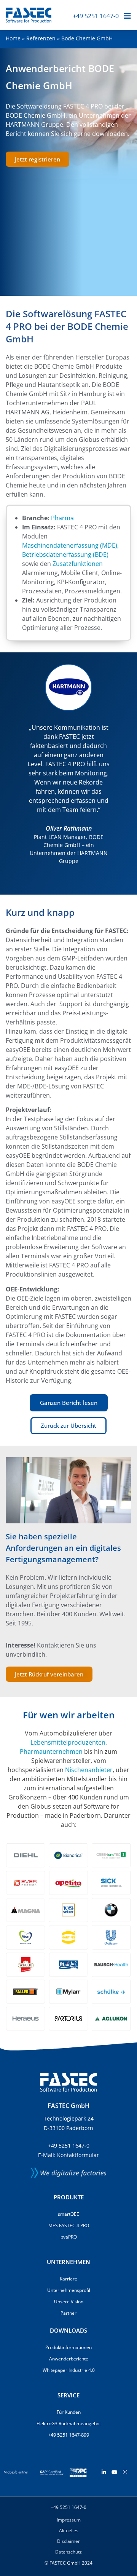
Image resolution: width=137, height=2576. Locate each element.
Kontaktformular (78, 2155)
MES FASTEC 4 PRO (69, 2225)
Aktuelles (69, 2530)
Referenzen (41, 38)
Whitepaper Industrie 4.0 (69, 2370)
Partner (68, 2313)
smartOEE (68, 2214)
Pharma (62, 518)
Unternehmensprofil (69, 2290)
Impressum (69, 2520)
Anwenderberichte (69, 2359)
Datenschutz (68, 2552)
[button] (13, 773)
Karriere (68, 2279)
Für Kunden (69, 2412)
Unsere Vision (69, 2302)
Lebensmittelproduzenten (68, 1742)
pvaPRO (69, 2237)
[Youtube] (114, 2472)
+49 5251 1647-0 (96, 16)
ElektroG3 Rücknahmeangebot (69, 2423)
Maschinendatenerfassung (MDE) (70, 545)
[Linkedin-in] (104, 2472)
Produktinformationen (68, 2347)
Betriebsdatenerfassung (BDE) (65, 555)
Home (13, 38)
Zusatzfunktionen (78, 564)
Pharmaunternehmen (51, 1751)
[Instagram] (125, 2472)
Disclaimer (68, 2541)
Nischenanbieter (89, 1770)
